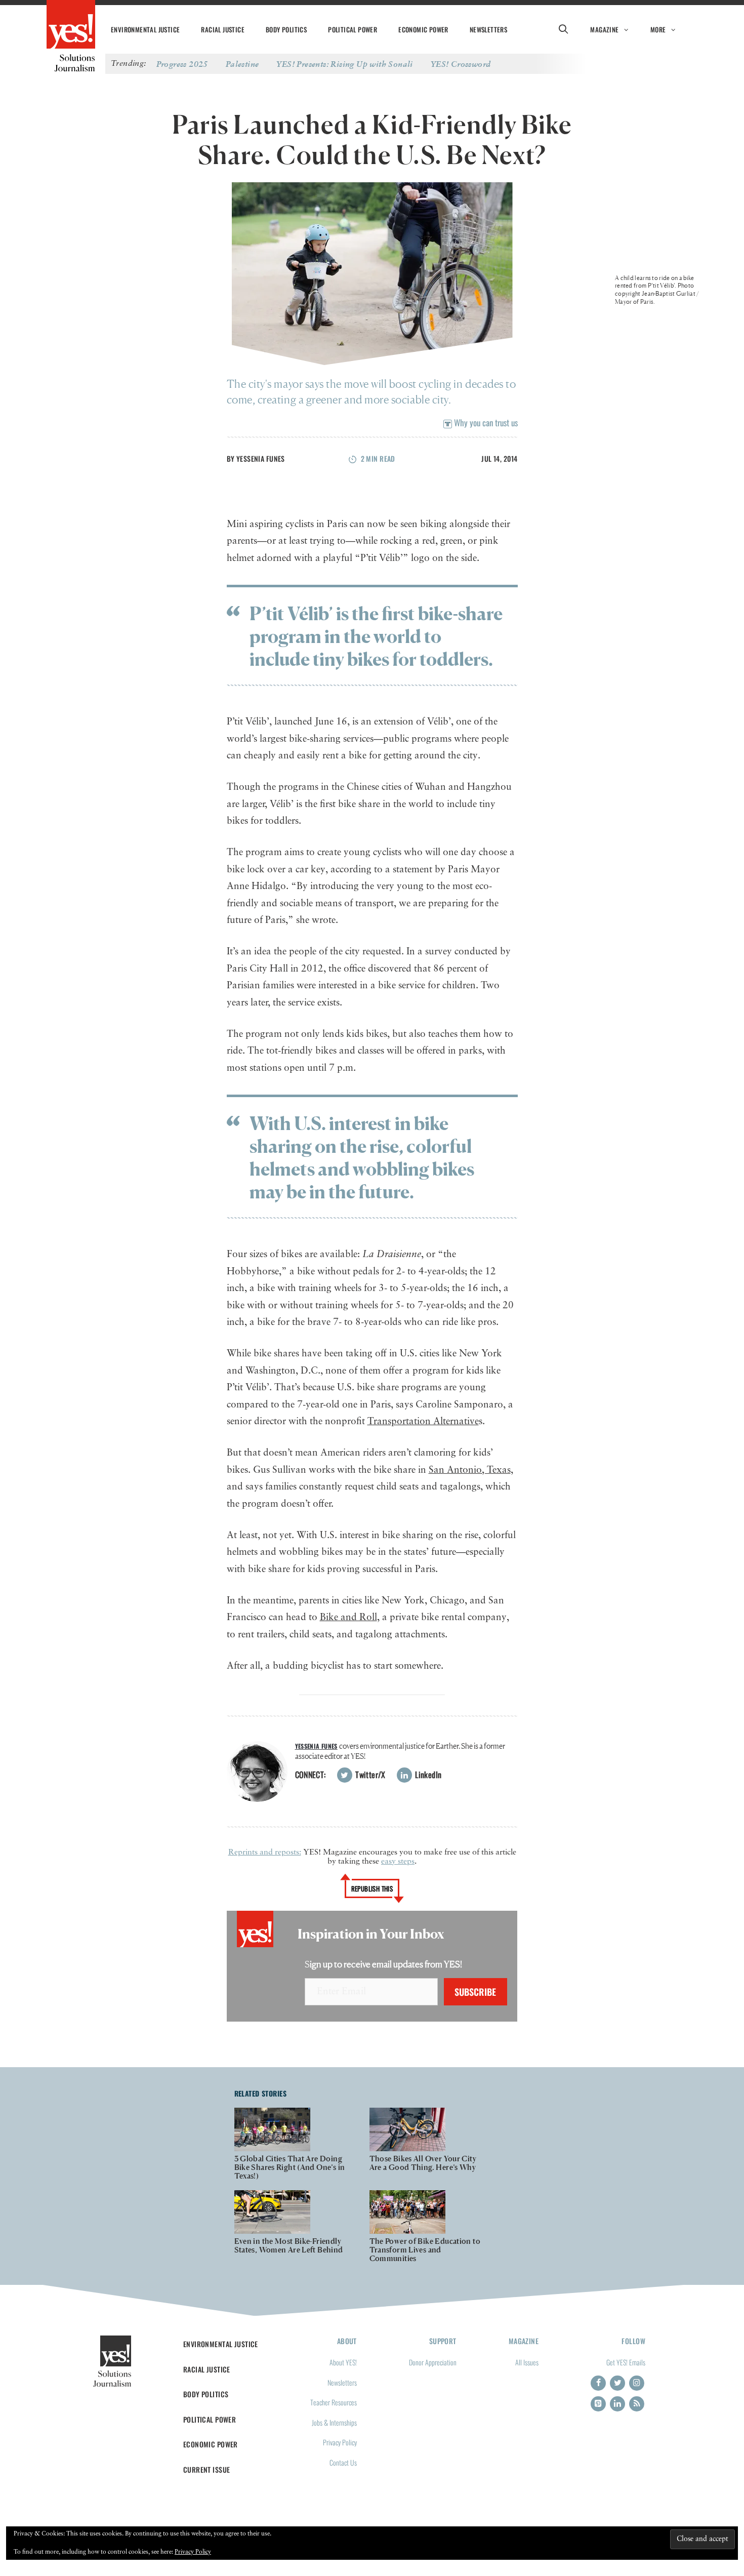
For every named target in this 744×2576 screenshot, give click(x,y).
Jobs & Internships (334, 2422)
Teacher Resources (334, 2402)
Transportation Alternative (423, 1421)
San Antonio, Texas (470, 1470)
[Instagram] (637, 2383)
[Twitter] (617, 2383)
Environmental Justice (145, 29)
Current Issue (207, 2469)
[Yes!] (71, 25)
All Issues (527, 2362)
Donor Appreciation (433, 2362)
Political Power (353, 29)
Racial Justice (223, 29)
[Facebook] (598, 2383)
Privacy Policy (340, 2442)
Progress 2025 (182, 64)
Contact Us (343, 2462)
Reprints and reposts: (265, 1853)
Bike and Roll (348, 1617)
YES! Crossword (461, 64)
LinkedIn (427, 1775)
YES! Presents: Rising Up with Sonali (344, 64)
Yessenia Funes (261, 458)
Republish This (372, 1888)
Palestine (242, 64)
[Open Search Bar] (563, 29)
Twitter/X (369, 1775)
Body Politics (286, 29)
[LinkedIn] (617, 2404)
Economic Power (423, 29)
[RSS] (637, 2404)
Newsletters (488, 29)
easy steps (398, 1862)
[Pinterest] (598, 2404)
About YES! (343, 2362)
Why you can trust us (485, 422)
